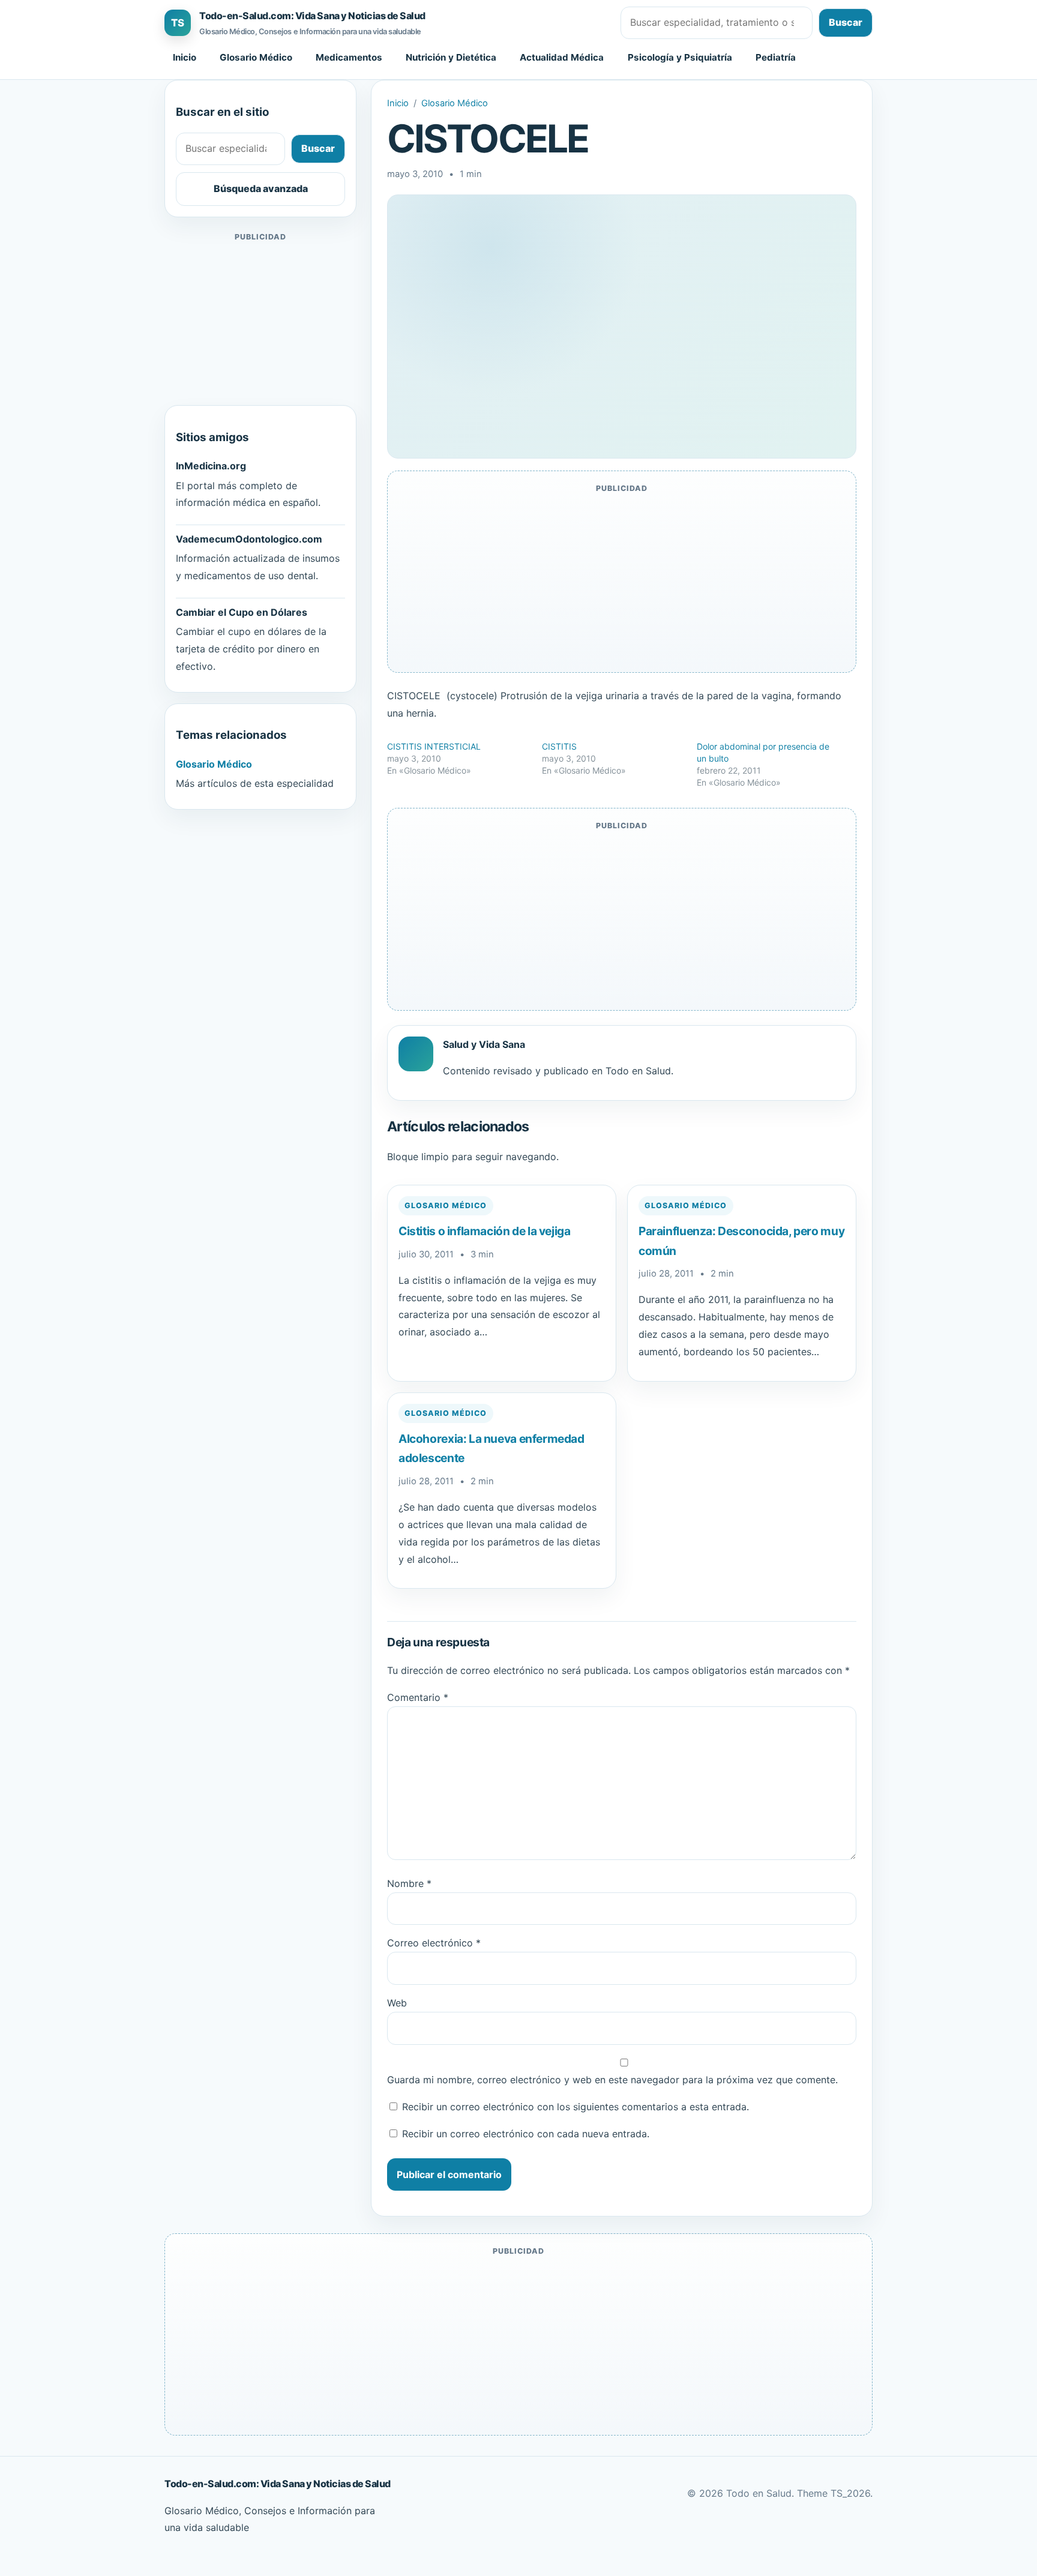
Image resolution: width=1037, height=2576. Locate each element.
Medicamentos (349, 57)
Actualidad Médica (562, 57)
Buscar (846, 22)
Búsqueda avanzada (261, 188)
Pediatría (776, 57)
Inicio (185, 57)
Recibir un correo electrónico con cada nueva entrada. (526, 2134)
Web (397, 2003)
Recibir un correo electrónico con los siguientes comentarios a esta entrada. (576, 2107)
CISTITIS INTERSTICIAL (434, 746)
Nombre (409, 1883)
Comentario (418, 1697)
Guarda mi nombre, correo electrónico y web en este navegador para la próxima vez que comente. (612, 2080)
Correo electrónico (434, 1943)
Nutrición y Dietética (451, 57)
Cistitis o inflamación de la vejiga (485, 1231)
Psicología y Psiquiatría (680, 57)
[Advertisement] (260, 319)
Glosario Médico (256, 57)
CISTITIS (559, 746)
